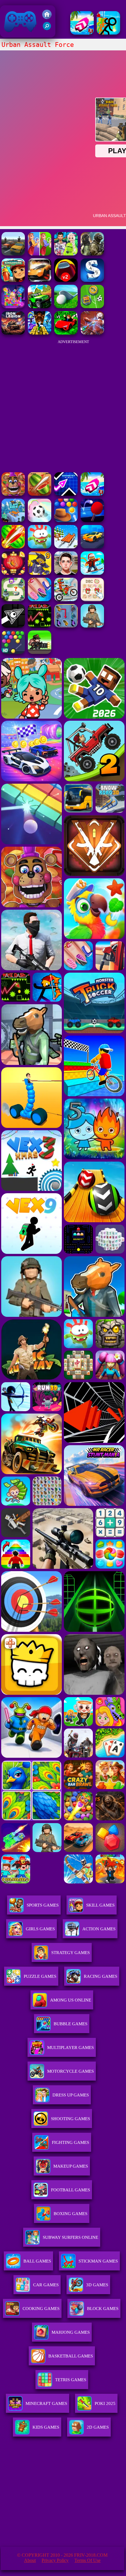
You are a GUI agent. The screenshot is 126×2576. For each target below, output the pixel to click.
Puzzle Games (40, 1976)
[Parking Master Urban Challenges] (13, 254)
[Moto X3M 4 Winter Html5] (66, 600)
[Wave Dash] (40, 626)
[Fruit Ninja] (40, 494)
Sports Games (43, 1905)
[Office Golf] (66, 307)
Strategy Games (70, 1953)
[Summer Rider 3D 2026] (82, 33)
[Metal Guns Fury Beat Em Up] (40, 652)
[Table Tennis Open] (92, 520)
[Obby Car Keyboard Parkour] (66, 333)
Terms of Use (87, 2560)
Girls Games (40, 1929)
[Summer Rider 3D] (92, 494)
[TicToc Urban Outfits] (66, 254)
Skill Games (100, 1905)
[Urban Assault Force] (92, 254)
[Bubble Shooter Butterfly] (13, 573)
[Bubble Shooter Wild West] (66, 520)
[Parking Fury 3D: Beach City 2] (92, 547)
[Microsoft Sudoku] (92, 280)
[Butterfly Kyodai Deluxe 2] (66, 626)
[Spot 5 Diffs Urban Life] (40, 254)
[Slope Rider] (13, 520)
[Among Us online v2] (66, 280)
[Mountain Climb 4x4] (40, 307)
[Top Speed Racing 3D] (40, 280)
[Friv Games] (47, 17)
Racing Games (101, 1976)
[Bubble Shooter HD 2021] (13, 652)
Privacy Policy (55, 2560)
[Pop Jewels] (13, 307)
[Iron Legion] (13, 333)
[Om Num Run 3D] (40, 547)
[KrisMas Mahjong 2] (92, 600)
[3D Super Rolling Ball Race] (40, 520)
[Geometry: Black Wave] (13, 626)
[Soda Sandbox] (40, 600)
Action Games (99, 1929)
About (30, 2560)
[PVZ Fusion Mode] (92, 626)
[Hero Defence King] (13, 600)
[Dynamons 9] (40, 573)
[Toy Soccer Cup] (92, 307)
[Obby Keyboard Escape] (40, 333)
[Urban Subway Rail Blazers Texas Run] (13, 280)
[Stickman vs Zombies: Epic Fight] (108, 33)
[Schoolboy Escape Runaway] (66, 573)
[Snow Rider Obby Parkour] (92, 573)
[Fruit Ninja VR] (13, 547)
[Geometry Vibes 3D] (66, 494)
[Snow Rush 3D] (66, 547)
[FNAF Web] (13, 494)
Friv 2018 (12, 34)
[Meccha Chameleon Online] (92, 333)
